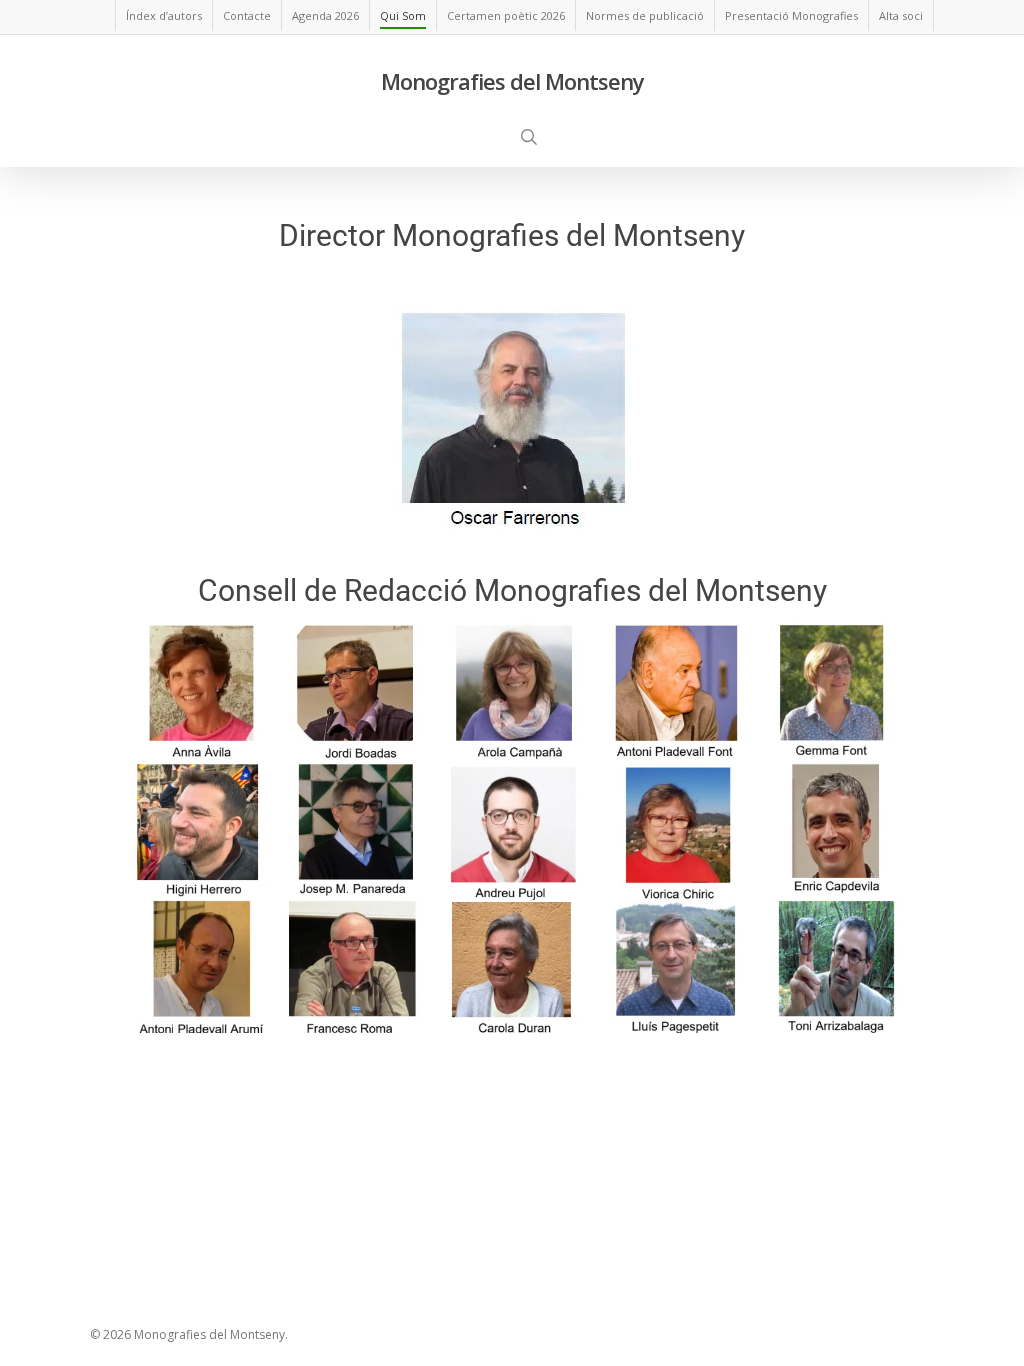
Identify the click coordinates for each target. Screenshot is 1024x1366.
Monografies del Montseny (512, 81)
